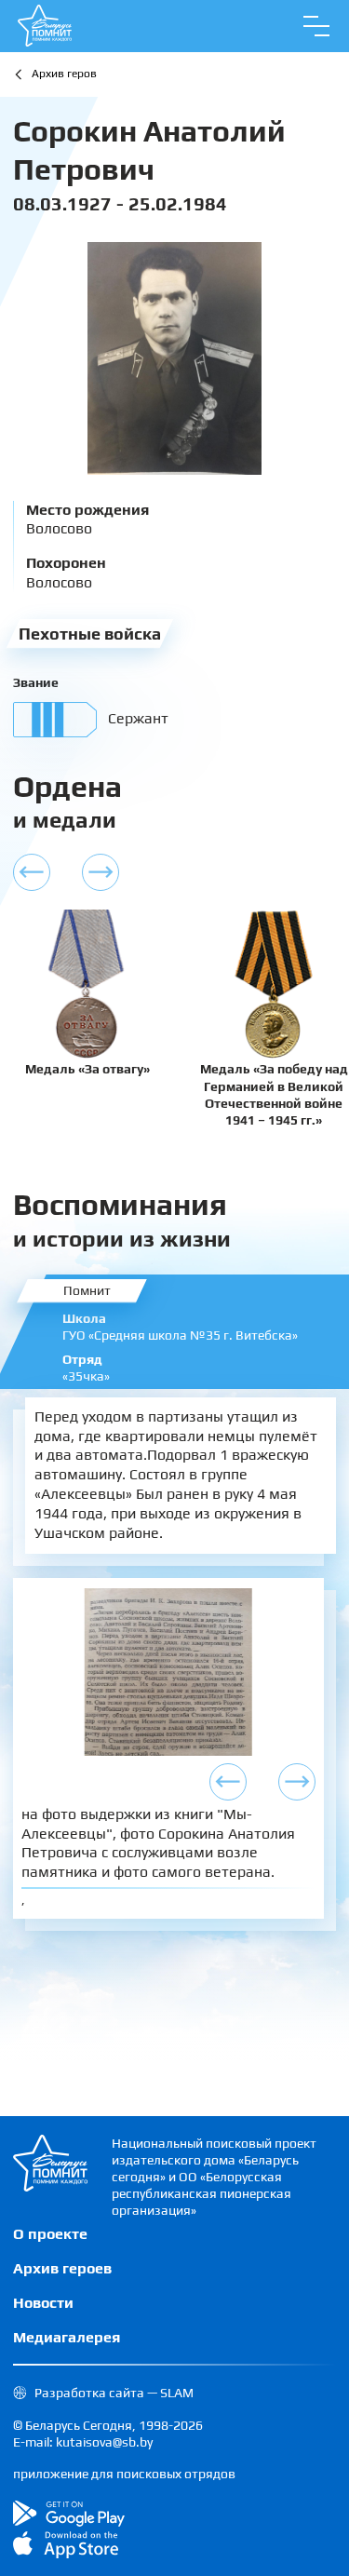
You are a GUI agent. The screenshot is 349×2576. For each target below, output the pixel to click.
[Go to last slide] (228, 1782)
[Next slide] (297, 1782)
